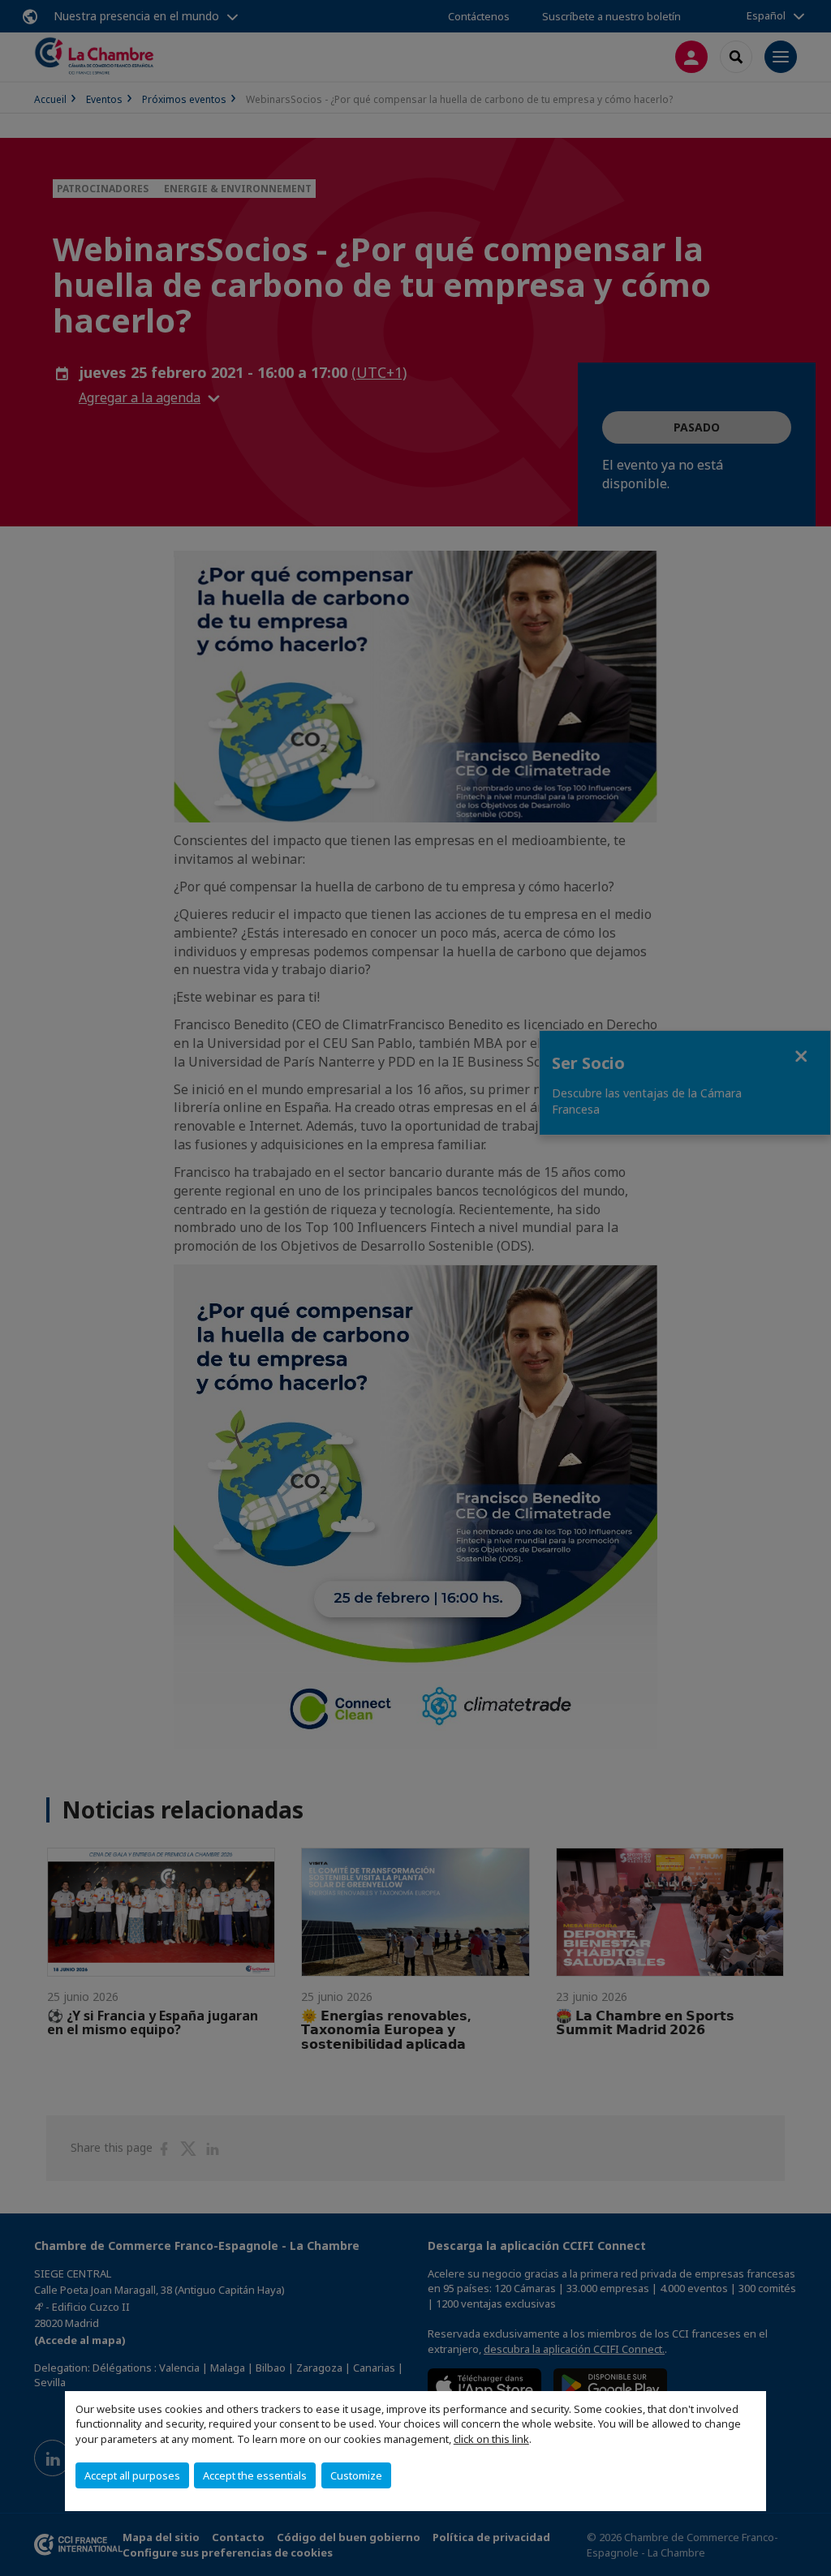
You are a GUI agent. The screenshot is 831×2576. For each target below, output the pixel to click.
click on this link (491, 2439)
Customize (356, 2475)
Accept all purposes (132, 2475)
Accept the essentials (255, 2475)
